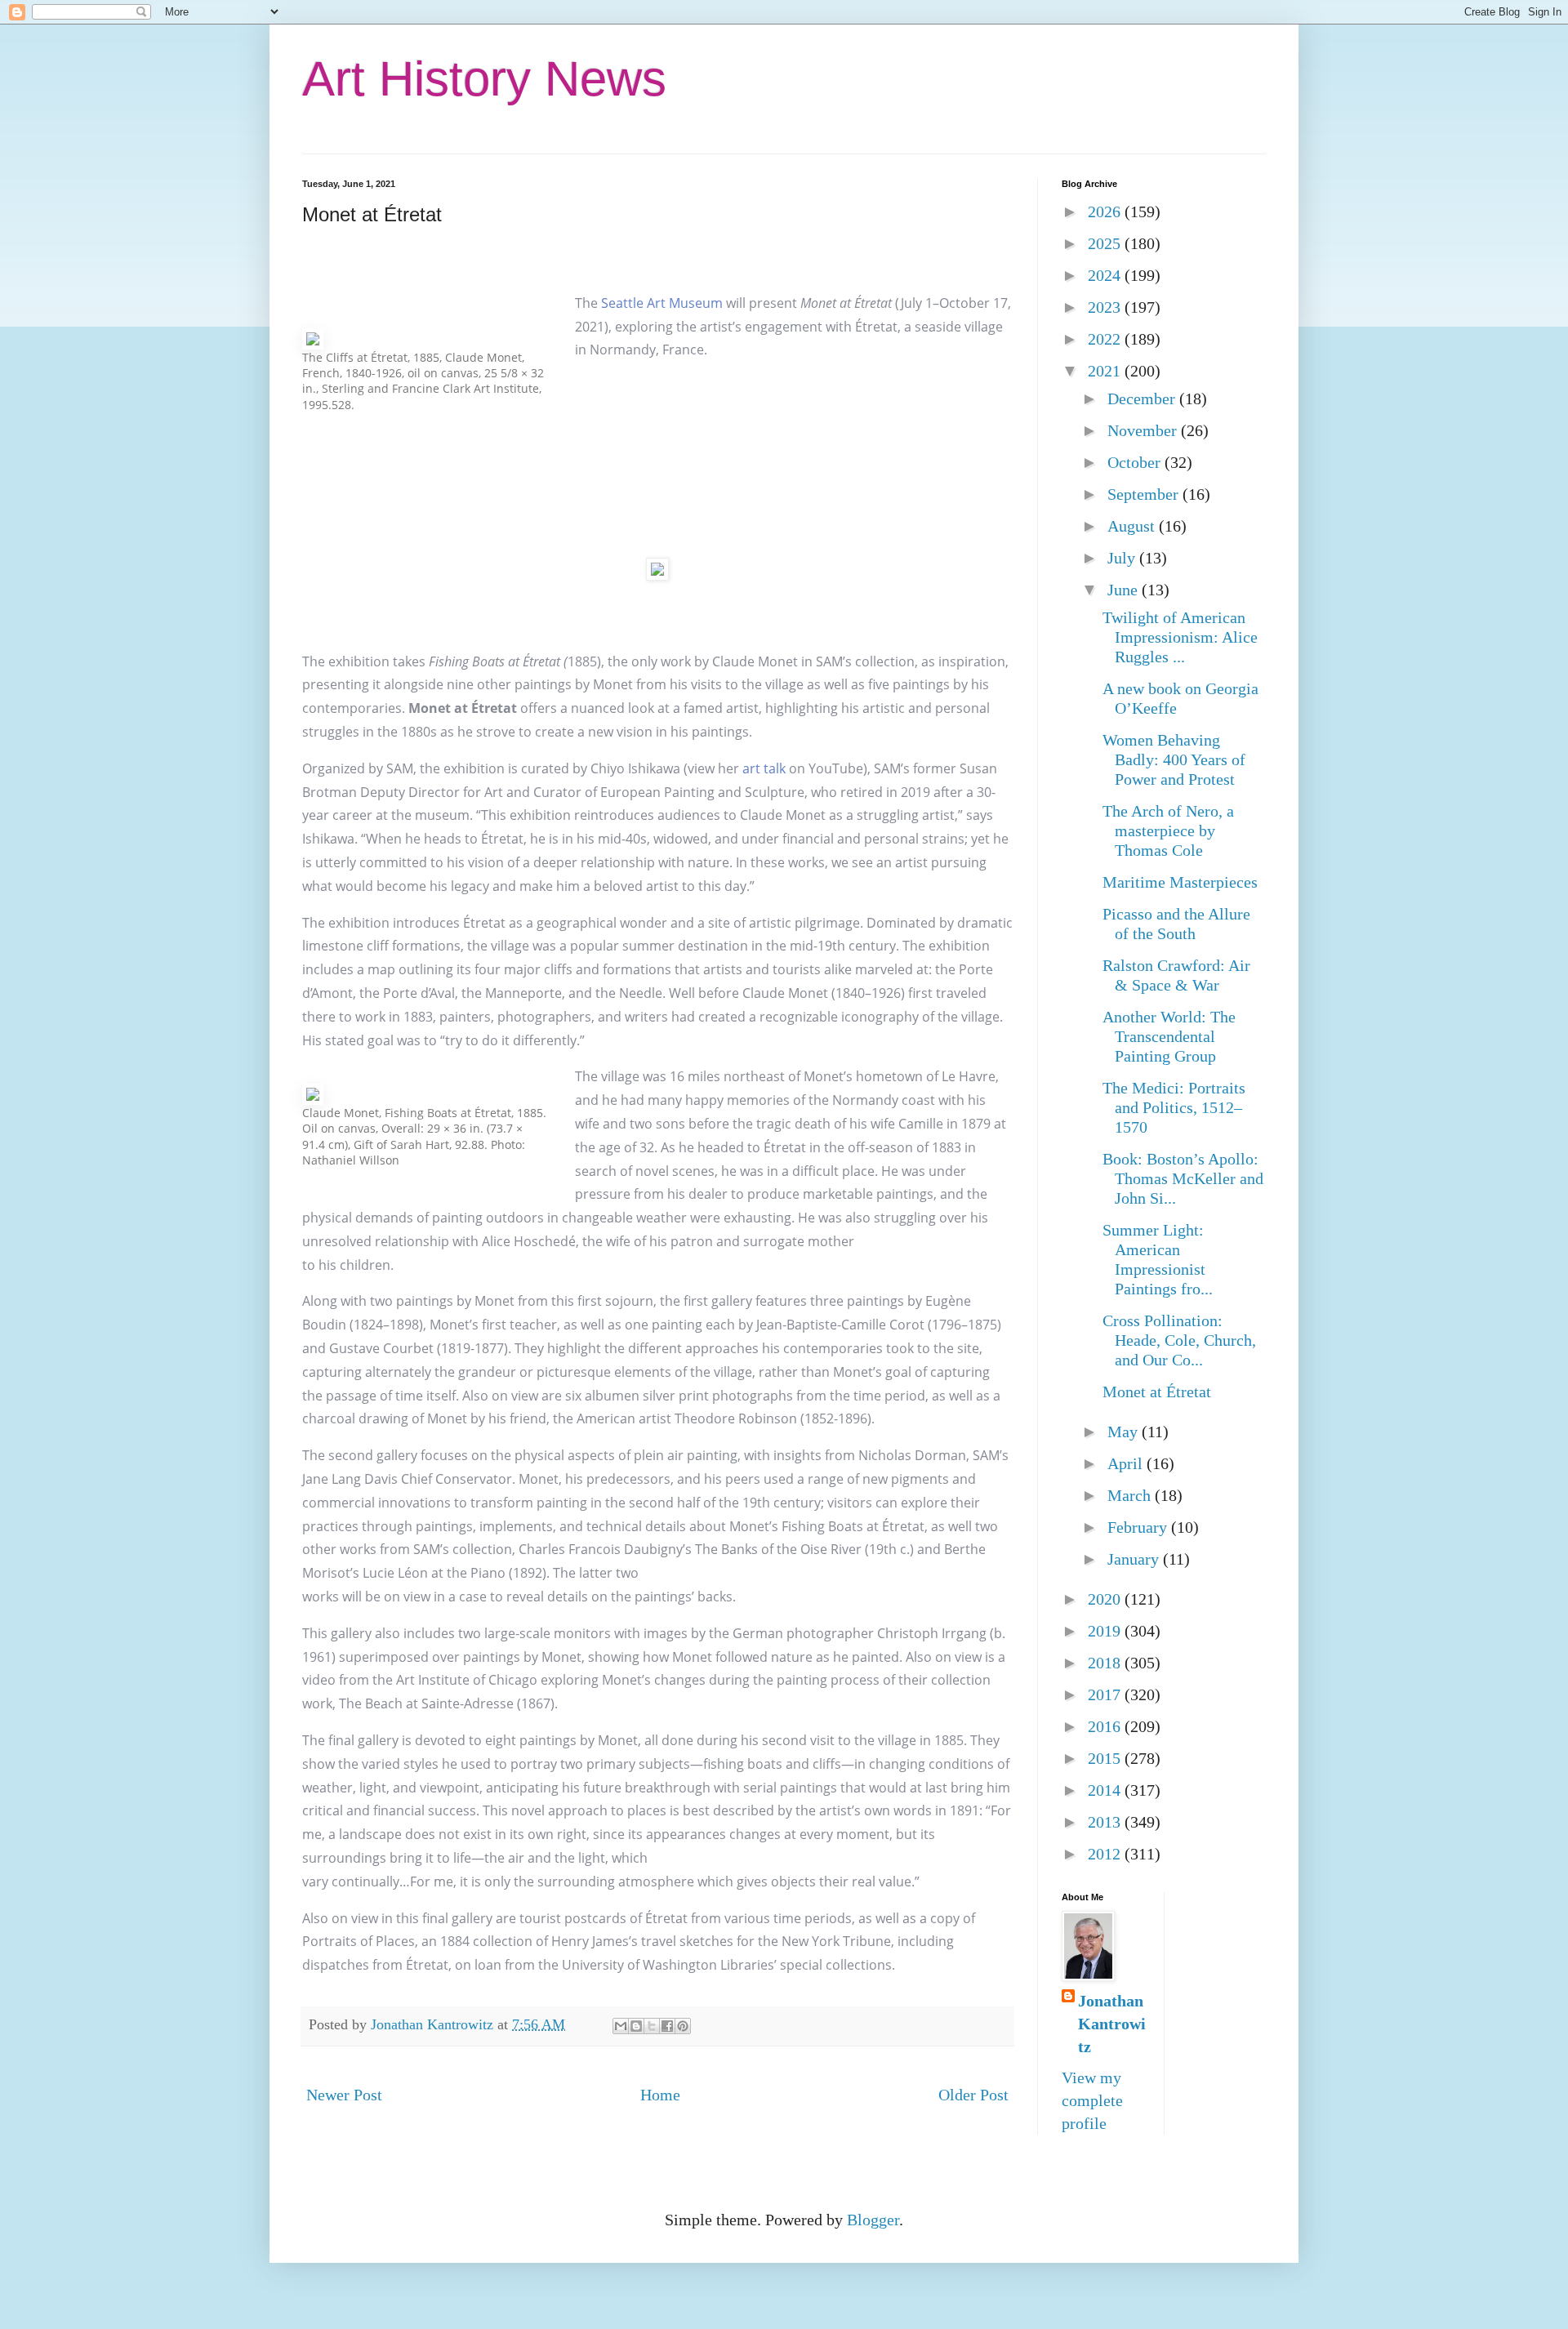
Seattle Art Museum (662, 303)
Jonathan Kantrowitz (1112, 2024)
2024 (1106, 275)
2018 (1106, 1663)
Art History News (484, 79)
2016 (1106, 1726)
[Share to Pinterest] (683, 2026)
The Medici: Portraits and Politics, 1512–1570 (1174, 1107)
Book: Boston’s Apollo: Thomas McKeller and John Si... (1183, 1178)
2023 (1106, 307)
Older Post (973, 2095)
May (1125, 1432)
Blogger (873, 2220)
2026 (1106, 212)
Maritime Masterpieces (1180, 882)
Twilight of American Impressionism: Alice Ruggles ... (1180, 637)
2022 (1106, 339)
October (1136, 462)
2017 (1106, 1694)
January (1135, 1559)
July (1123, 558)
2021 (1106, 371)
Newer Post (344, 2095)
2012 (1106, 1854)
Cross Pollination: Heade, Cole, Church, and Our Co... (1179, 1340)
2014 (1106, 1790)
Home (660, 2095)
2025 (1106, 243)
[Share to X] (652, 2026)
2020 (1106, 1599)
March (1131, 1495)
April (1127, 1463)
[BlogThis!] (636, 2026)
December (1143, 399)
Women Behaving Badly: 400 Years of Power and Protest (1174, 759)
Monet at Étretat (1157, 1392)
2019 (1106, 1631)
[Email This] (621, 2026)
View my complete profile (1092, 2100)
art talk (764, 768)
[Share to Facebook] (667, 2026)
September (1145, 494)
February (1139, 1527)
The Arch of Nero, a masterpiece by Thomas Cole (1168, 831)
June (1125, 590)
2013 (1106, 1822)
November (1144, 430)
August (1133, 526)
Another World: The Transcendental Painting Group (1169, 1036)
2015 (1106, 1758)
